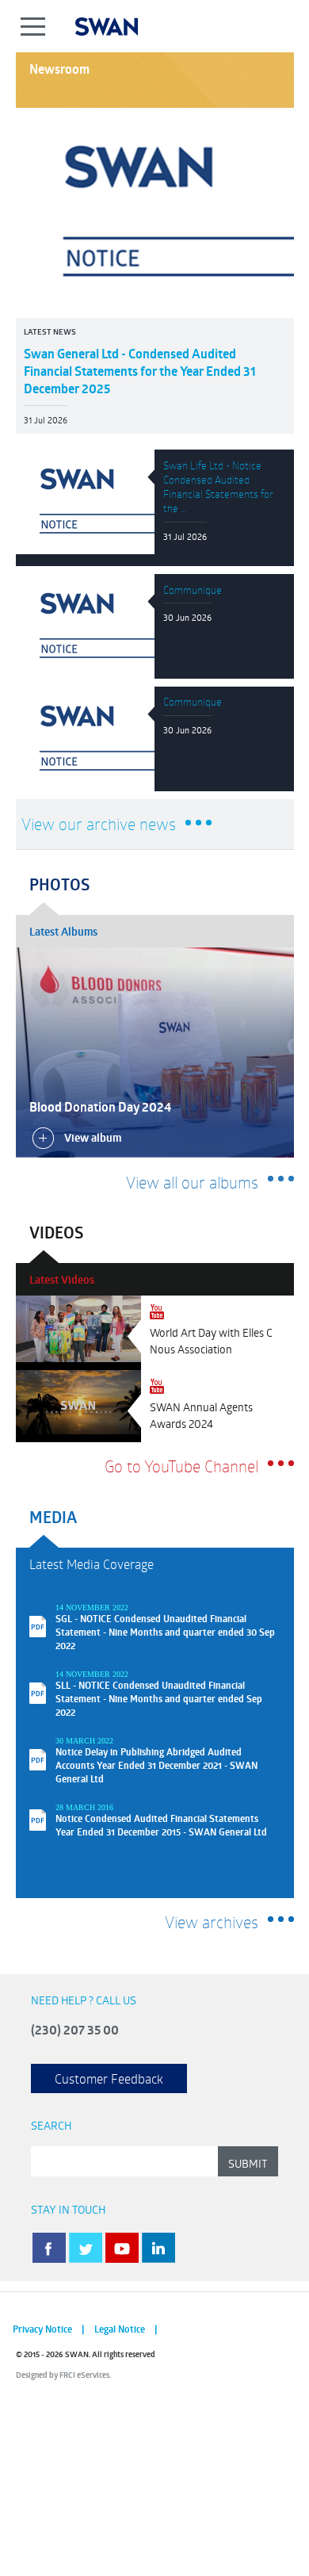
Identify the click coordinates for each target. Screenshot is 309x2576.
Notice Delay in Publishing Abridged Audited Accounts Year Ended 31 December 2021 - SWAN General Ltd (156, 1765)
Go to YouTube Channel (181, 1466)
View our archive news (99, 824)
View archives (212, 1922)
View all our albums (192, 1182)
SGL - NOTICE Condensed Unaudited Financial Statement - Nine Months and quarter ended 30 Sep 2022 (165, 1632)
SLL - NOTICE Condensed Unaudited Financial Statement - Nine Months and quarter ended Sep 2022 (159, 1699)
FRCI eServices (84, 2375)
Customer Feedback (109, 2078)
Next (276, 1121)
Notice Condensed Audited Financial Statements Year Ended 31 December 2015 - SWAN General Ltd (161, 1825)
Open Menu (34, 26)
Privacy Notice (42, 2329)
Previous (242, 1121)
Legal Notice (120, 2329)
